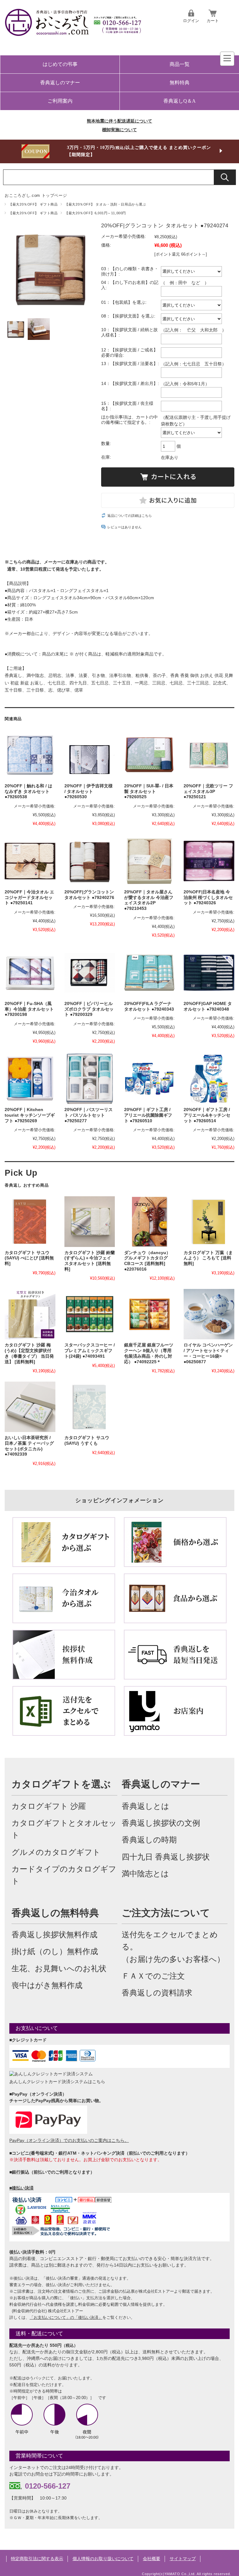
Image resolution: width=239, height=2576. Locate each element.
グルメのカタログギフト (56, 1852)
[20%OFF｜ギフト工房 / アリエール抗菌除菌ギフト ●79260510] (149, 1079)
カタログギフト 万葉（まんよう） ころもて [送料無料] (208, 1258)
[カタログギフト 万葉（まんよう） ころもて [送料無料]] (209, 1221)
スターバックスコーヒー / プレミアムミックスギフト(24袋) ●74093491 (90, 1351)
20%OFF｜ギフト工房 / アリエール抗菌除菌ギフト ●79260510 (148, 1115)
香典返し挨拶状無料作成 (54, 1935)
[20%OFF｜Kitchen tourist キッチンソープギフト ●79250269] (30, 1079)
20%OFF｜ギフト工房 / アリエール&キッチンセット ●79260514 (207, 1115)
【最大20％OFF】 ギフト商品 (33, 204)
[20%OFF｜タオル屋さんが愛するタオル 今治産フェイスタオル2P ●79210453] (149, 861)
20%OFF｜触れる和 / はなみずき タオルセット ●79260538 (28, 791)
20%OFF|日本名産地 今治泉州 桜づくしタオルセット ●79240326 (208, 897)
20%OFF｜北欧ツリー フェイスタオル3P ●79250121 (208, 791)
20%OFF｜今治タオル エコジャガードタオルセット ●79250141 (29, 897)
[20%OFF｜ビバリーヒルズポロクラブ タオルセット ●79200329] (90, 973)
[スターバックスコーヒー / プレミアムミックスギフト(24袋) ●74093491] (90, 1314)
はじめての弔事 (60, 64)
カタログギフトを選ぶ (61, 1784)
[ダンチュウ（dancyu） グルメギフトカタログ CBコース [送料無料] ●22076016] (149, 1221)
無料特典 (180, 83)
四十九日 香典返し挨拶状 (166, 1857)
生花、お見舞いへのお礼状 (59, 1969)
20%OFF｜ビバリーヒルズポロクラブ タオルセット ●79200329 (89, 1009)
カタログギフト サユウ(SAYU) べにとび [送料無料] (29, 1258)
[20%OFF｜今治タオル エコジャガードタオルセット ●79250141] (30, 861)
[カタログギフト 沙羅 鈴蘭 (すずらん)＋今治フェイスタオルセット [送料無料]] (90, 1221)
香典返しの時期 (149, 1840)
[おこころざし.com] (73, 32)
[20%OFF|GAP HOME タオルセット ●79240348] (209, 973)
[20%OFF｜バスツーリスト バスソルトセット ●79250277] (90, 1079)
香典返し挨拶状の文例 (161, 1823)
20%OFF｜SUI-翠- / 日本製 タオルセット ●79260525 (149, 791)
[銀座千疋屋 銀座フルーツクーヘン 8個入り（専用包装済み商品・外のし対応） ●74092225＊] (149, 1314)
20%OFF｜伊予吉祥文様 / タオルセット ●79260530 (89, 791)
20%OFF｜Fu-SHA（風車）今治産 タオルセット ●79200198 (29, 1009)
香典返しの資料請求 (157, 1993)
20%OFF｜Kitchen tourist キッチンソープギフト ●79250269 (30, 1115)
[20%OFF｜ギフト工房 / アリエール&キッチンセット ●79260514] (209, 1079)
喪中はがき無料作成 (47, 1985)
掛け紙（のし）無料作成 (55, 1951)
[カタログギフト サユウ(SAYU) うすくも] (90, 1407)
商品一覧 (180, 64)
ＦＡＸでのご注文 (153, 1976)
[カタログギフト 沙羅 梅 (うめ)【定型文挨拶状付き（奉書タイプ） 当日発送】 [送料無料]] (30, 1314)
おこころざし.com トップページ (36, 195)
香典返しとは (145, 1806)
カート (213, 21)
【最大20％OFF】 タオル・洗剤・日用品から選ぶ (105, 204)
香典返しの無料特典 (55, 1913)
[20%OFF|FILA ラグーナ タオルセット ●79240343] (149, 973)
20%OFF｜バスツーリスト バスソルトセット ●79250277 (89, 1115)
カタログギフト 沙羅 (49, 1806)
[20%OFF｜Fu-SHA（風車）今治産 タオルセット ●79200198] (30, 973)
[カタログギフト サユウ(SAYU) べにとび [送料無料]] (30, 1221)
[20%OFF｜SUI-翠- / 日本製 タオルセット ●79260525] (149, 755)
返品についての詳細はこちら (130, 516)
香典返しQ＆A (180, 101)
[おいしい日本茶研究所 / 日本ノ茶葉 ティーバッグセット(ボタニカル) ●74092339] (30, 1407)
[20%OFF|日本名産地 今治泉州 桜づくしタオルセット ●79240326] (209, 861)
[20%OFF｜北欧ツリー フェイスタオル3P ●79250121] (209, 755)
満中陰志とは (145, 1874)
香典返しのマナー (60, 83)
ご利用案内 (60, 101)
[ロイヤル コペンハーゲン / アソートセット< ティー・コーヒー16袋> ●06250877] (209, 1314)
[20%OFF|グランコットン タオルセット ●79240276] (90, 861)
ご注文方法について (166, 1913)
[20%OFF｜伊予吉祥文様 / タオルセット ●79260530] (90, 755)
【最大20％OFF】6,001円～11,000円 (95, 213)
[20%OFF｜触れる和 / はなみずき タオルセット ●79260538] (30, 755)
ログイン (191, 21)
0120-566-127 (48, 2486)
